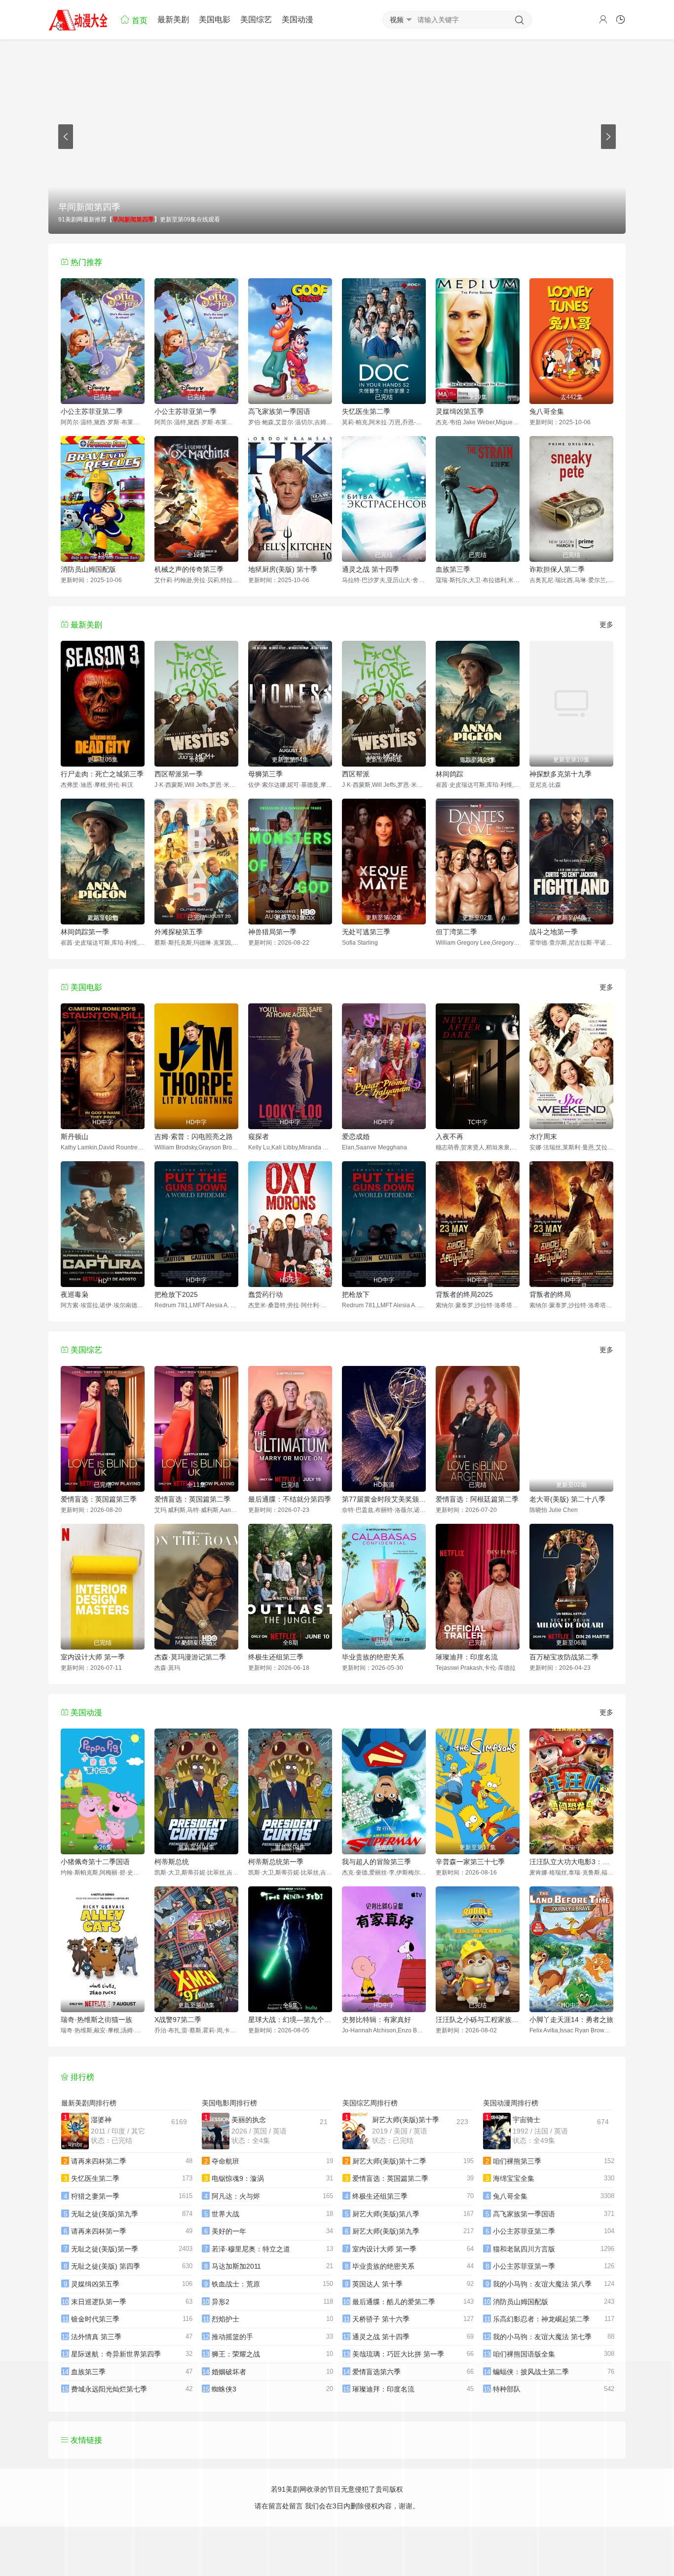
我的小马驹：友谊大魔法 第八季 (542, 2284)
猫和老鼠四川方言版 (524, 2249)
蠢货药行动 (265, 1294)
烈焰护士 (225, 2319)
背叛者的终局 (550, 1294)
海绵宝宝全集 (514, 2178)
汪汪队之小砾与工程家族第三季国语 (478, 2020)
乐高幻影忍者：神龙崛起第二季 (541, 2319)
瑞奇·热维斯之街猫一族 (96, 2020)
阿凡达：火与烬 (236, 2196)
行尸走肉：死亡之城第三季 (102, 774)
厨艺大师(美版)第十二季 (389, 2161)
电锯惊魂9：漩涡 (238, 2178)
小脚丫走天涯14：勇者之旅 (571, 2020)
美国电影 (215, 19)
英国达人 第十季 (377, 2284)
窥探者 (259, 1137)
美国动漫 (298, 19)
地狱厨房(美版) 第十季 (283, 569)
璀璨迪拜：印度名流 (467, 1657)
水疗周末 (543, 1137)
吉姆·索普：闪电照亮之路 (194, 1137)
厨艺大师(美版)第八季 (386, 2214)
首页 (139, 20)
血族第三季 (453, 569)
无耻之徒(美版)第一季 (105, 2249)
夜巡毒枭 (75, 1294)
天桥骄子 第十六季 (381, 2319)
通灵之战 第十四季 (371, 569)
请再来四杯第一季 (99, 2231)
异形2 (221, 2302)
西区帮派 (356, 774)
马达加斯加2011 (236, 2266)
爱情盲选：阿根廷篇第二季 (477, 1499)
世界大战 (225, 2214)
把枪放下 (356, 1294)
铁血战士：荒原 (236, 2284)
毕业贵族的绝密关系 (373, 1657)
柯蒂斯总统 (172, 1862)
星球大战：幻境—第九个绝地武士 (290, 2020)
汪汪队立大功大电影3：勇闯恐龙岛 (571, 1862)
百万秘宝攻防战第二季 (564, 1657)
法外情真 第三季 (96, 2337)
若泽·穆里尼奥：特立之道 (251, 2249)
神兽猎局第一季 (272, 932)
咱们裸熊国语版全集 (524, 2354)
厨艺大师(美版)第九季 (386, 2231)
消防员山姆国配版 (88, 569)
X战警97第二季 (178, 2020)
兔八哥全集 (547, 411)
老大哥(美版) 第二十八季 (567, 1499)
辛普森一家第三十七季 (470, 1862)
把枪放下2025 (176, 1294)
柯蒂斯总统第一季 (276, 1862)
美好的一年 (229, 2231)
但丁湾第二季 (456, 932)
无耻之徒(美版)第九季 (105, 2214)
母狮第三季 (265, 774)
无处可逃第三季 (366, 932)
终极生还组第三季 (276, 1657)
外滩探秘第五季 (179, 932)
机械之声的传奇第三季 (189, 569)
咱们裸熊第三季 (517, 2161)
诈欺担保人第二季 (557, 569)
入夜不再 (449, 1137)
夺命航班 (225, 2161)
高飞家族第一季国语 (279, 411)
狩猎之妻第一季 (95, 2196)
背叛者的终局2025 (464, 1294)
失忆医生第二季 (366, 411)
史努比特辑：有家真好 (376, 2020)
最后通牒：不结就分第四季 (290, 1499)
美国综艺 (256, 19)
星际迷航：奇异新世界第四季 (116, 2354)
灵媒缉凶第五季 (460, 411)
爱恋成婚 (356, 1137)
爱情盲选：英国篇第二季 (192, 1499)
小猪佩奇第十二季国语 (95, 1862)
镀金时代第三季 (95, 2319)
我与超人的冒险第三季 (376, 1862)
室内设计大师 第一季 (93, 1657)
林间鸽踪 (449, 774)
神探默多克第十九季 (561, 774)
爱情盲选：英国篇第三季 (99, 1499)
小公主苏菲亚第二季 (92, 411)
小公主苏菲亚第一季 (186, 411)
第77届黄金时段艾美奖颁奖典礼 (384, 1499)
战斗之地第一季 (554, 932)
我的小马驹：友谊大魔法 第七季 (542, 2337)
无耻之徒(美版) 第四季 (106, 2266)
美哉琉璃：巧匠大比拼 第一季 (398, 2354)
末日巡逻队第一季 (99, 2302)
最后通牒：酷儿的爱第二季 (394, 2302)
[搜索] (520, 20)
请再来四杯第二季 (99, 2161)
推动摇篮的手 (232, 2337)
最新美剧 (173, 19)
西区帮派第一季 (179, 774)
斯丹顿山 (75, 1137)
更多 (606, 625)
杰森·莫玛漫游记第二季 (190, 1657)
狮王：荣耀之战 (236, 2354)
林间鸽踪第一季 (85, 932)
